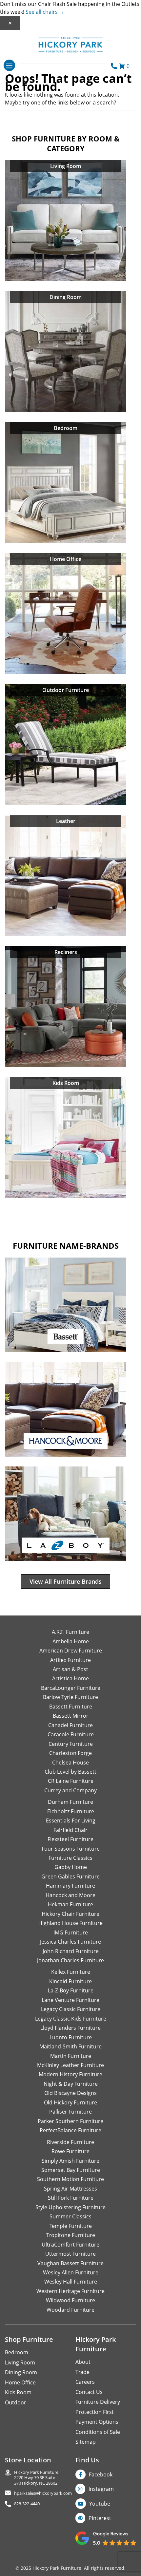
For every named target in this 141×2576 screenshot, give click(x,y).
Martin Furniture (71, 2056)
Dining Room (21, 2372)
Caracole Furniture (71, 1734)
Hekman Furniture (70, 1904)
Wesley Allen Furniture (71, 2272)
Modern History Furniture (70, 2074)
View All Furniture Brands (66, 1581)
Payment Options (97, 2422)
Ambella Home (71, 1641)
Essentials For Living (71, 1820)
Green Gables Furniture (70, 1876)
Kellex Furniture (71, 1972)
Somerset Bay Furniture (71, 2170)
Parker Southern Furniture (70, 2121)
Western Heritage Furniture (70, 2291)
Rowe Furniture (70, 2151)
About (83, 2362)
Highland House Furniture (70, 1923)
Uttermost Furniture (70, 2254)
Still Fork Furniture (71, 2198)
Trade (82, 2372)
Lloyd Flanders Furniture (70, 2028)
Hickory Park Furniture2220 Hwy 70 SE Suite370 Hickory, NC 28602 (36, 2478)
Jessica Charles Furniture (70, 1942)
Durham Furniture (70, 1802)
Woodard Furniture (70, 2310)
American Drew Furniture (71, 1651)
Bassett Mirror (71, 1716)
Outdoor (16, 2402)
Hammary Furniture (70, 1886)
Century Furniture (71, 1744)
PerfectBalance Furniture (70, 2130)
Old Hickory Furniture (70, 2102)
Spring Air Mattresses (70, 2189)
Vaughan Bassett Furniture (70, 2263)
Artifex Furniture (70, 1660)
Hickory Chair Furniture (70, 1914)
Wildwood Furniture (70, 2300)
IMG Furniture (71, 1932)
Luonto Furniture (71, 2037)
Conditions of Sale (98, 2432)
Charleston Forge (70, 1753)
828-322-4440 (27, 2504)
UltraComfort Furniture (70, 2245)
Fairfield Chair (70, 1830)
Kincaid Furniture (70, 1981)
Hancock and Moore (70, 1895)
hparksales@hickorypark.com (43, 2493)
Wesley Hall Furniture (71, 2282)
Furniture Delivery (98, 2402)
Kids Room (18, 2392)
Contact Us (89, 2392)
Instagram (101, 2489)
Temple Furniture (71, 2226)
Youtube (100, 2504)
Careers (85, 2382)
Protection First (95, 2412)
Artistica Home (70, 1678)
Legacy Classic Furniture (71, 2009)
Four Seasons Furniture (71, 1849)
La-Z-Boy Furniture (71, 1990)
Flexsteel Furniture (70, 1839)
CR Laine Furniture (71, 1781)
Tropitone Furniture (71, 2235)
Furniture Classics (70, 1858)
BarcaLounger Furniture (71, 1688)
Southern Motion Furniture (70, 2179)
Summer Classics (70, 2216)
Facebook (101, 2474)
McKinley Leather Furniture (70, 2065)
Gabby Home (71, 1867)
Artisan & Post (70, 1669)
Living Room (20, 2362)
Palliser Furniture (70, 2112)
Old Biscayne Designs (70, 2093)
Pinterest (100, 2518)
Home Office (20, 2382)
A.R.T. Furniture (70, 1632)
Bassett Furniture (71, 1707)
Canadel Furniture (70, 1725)
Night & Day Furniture (71, 2084)
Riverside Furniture (70, 2142)
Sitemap (86, 2442)
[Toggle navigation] (9, 65)
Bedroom (17, 2352)
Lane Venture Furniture (70, 2000)
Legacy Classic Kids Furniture (71, 2019)
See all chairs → (45, 12)
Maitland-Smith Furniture (70, 2046)
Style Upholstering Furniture (70, 2207)
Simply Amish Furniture (70, 2161)
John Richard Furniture (71, 1951)
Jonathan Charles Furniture (70, 1960)
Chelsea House (70, 1763)
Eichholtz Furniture (71, 1811)
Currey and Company (70, 1790)
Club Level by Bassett (70, 1772)
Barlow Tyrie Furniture (70, 1697)
